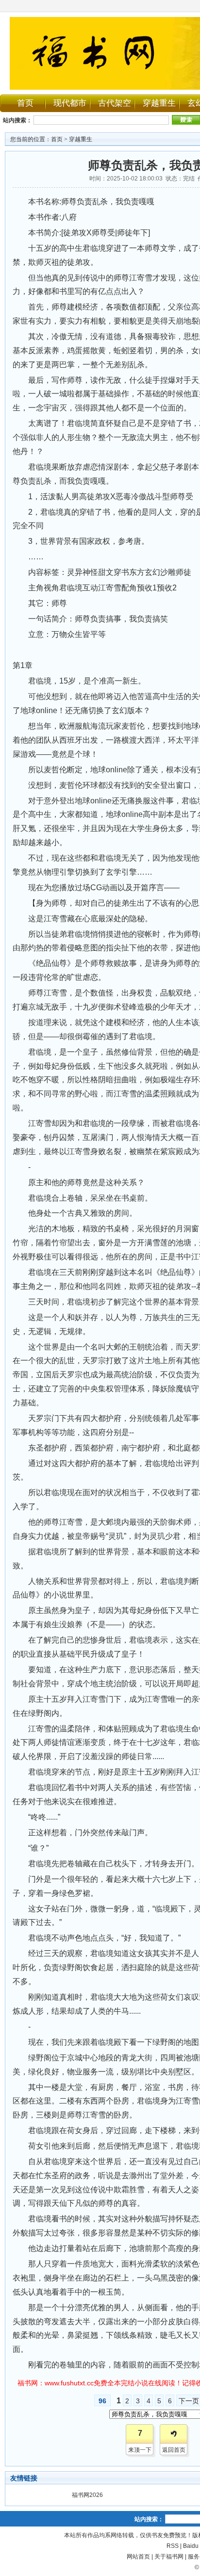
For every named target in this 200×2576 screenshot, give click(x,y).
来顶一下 (140, 2450)
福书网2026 (87, 2495)
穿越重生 (159, 103)
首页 (25, 103)
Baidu (191, 2546)
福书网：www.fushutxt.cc (56, 2383)
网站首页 (138, 2557)
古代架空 (115, 103)
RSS (173, 2546)
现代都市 (70, 103)
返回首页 (174, 2450)
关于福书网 (169, 2557)
